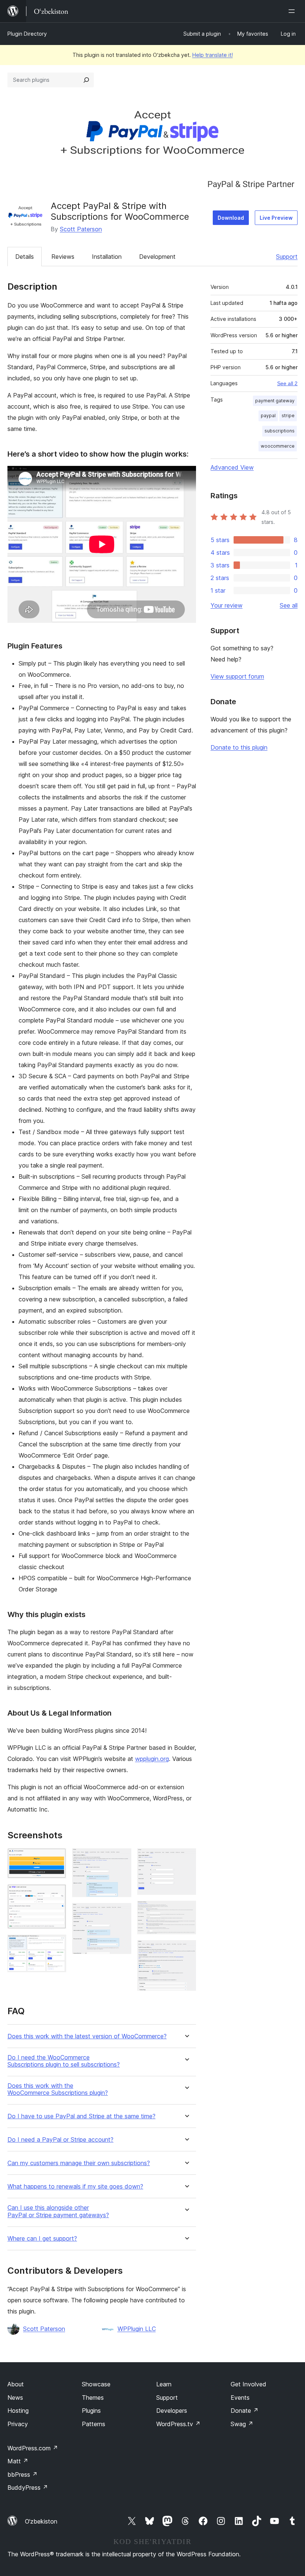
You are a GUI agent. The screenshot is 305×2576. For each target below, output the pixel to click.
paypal (268, 416)
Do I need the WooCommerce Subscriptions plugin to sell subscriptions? (64, 2061)
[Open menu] (293, 11)
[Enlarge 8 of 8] (186, 1950)
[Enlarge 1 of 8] (56, 1858)
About (16, 2384)
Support (287, 257)
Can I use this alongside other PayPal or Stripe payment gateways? (58, 2211)
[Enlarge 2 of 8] (56, 1894)
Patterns (94, 2424)
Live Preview (276, 218)
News (15, 2398)
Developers (172, 2411)
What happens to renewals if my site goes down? (75, 2187)
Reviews (63, 257)
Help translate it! (213, 55)
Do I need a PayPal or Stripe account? (60, 2140)
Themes (93, 2398)
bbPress (23, 2474)
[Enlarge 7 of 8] (186, 1911)
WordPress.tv (178, 2424)
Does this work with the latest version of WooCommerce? (87, 2036)
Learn (164, 2384)
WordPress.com (33, 2448)
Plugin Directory (27, 34)
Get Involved (248, 2384)
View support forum (237, 676)
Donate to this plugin (239, 747)
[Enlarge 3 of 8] (56, 1945)
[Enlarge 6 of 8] (186, 1858)
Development (157, 257)
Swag (242, 2424)
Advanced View (232, 467)
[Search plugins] (86, 80)
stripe (288, 416)
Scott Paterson (81, 229)
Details (25, 257)
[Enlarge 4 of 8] (121, 1858)
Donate (245, 2411)
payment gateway (275, 401)
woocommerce (278, 446)
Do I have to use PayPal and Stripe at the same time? (81, 2116)
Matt (18, 2461)
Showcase (96, 2384)
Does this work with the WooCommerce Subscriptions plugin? (58, 2089)
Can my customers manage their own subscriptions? (79, 2163)
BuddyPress (28, 2488)
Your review (227, 605)
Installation (107, 257)
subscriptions (280, 431)
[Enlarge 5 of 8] (121, 1913)
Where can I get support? (42, 2239)
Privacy (18, 2424)
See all (289, 605)
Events (240, 2398)
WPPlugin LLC (137, 2329)
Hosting (18, 2411)
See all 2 (287, 383)
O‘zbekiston (41, 2521)
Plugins (91, 2411)
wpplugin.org (152, 1759)
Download (231, 218)
